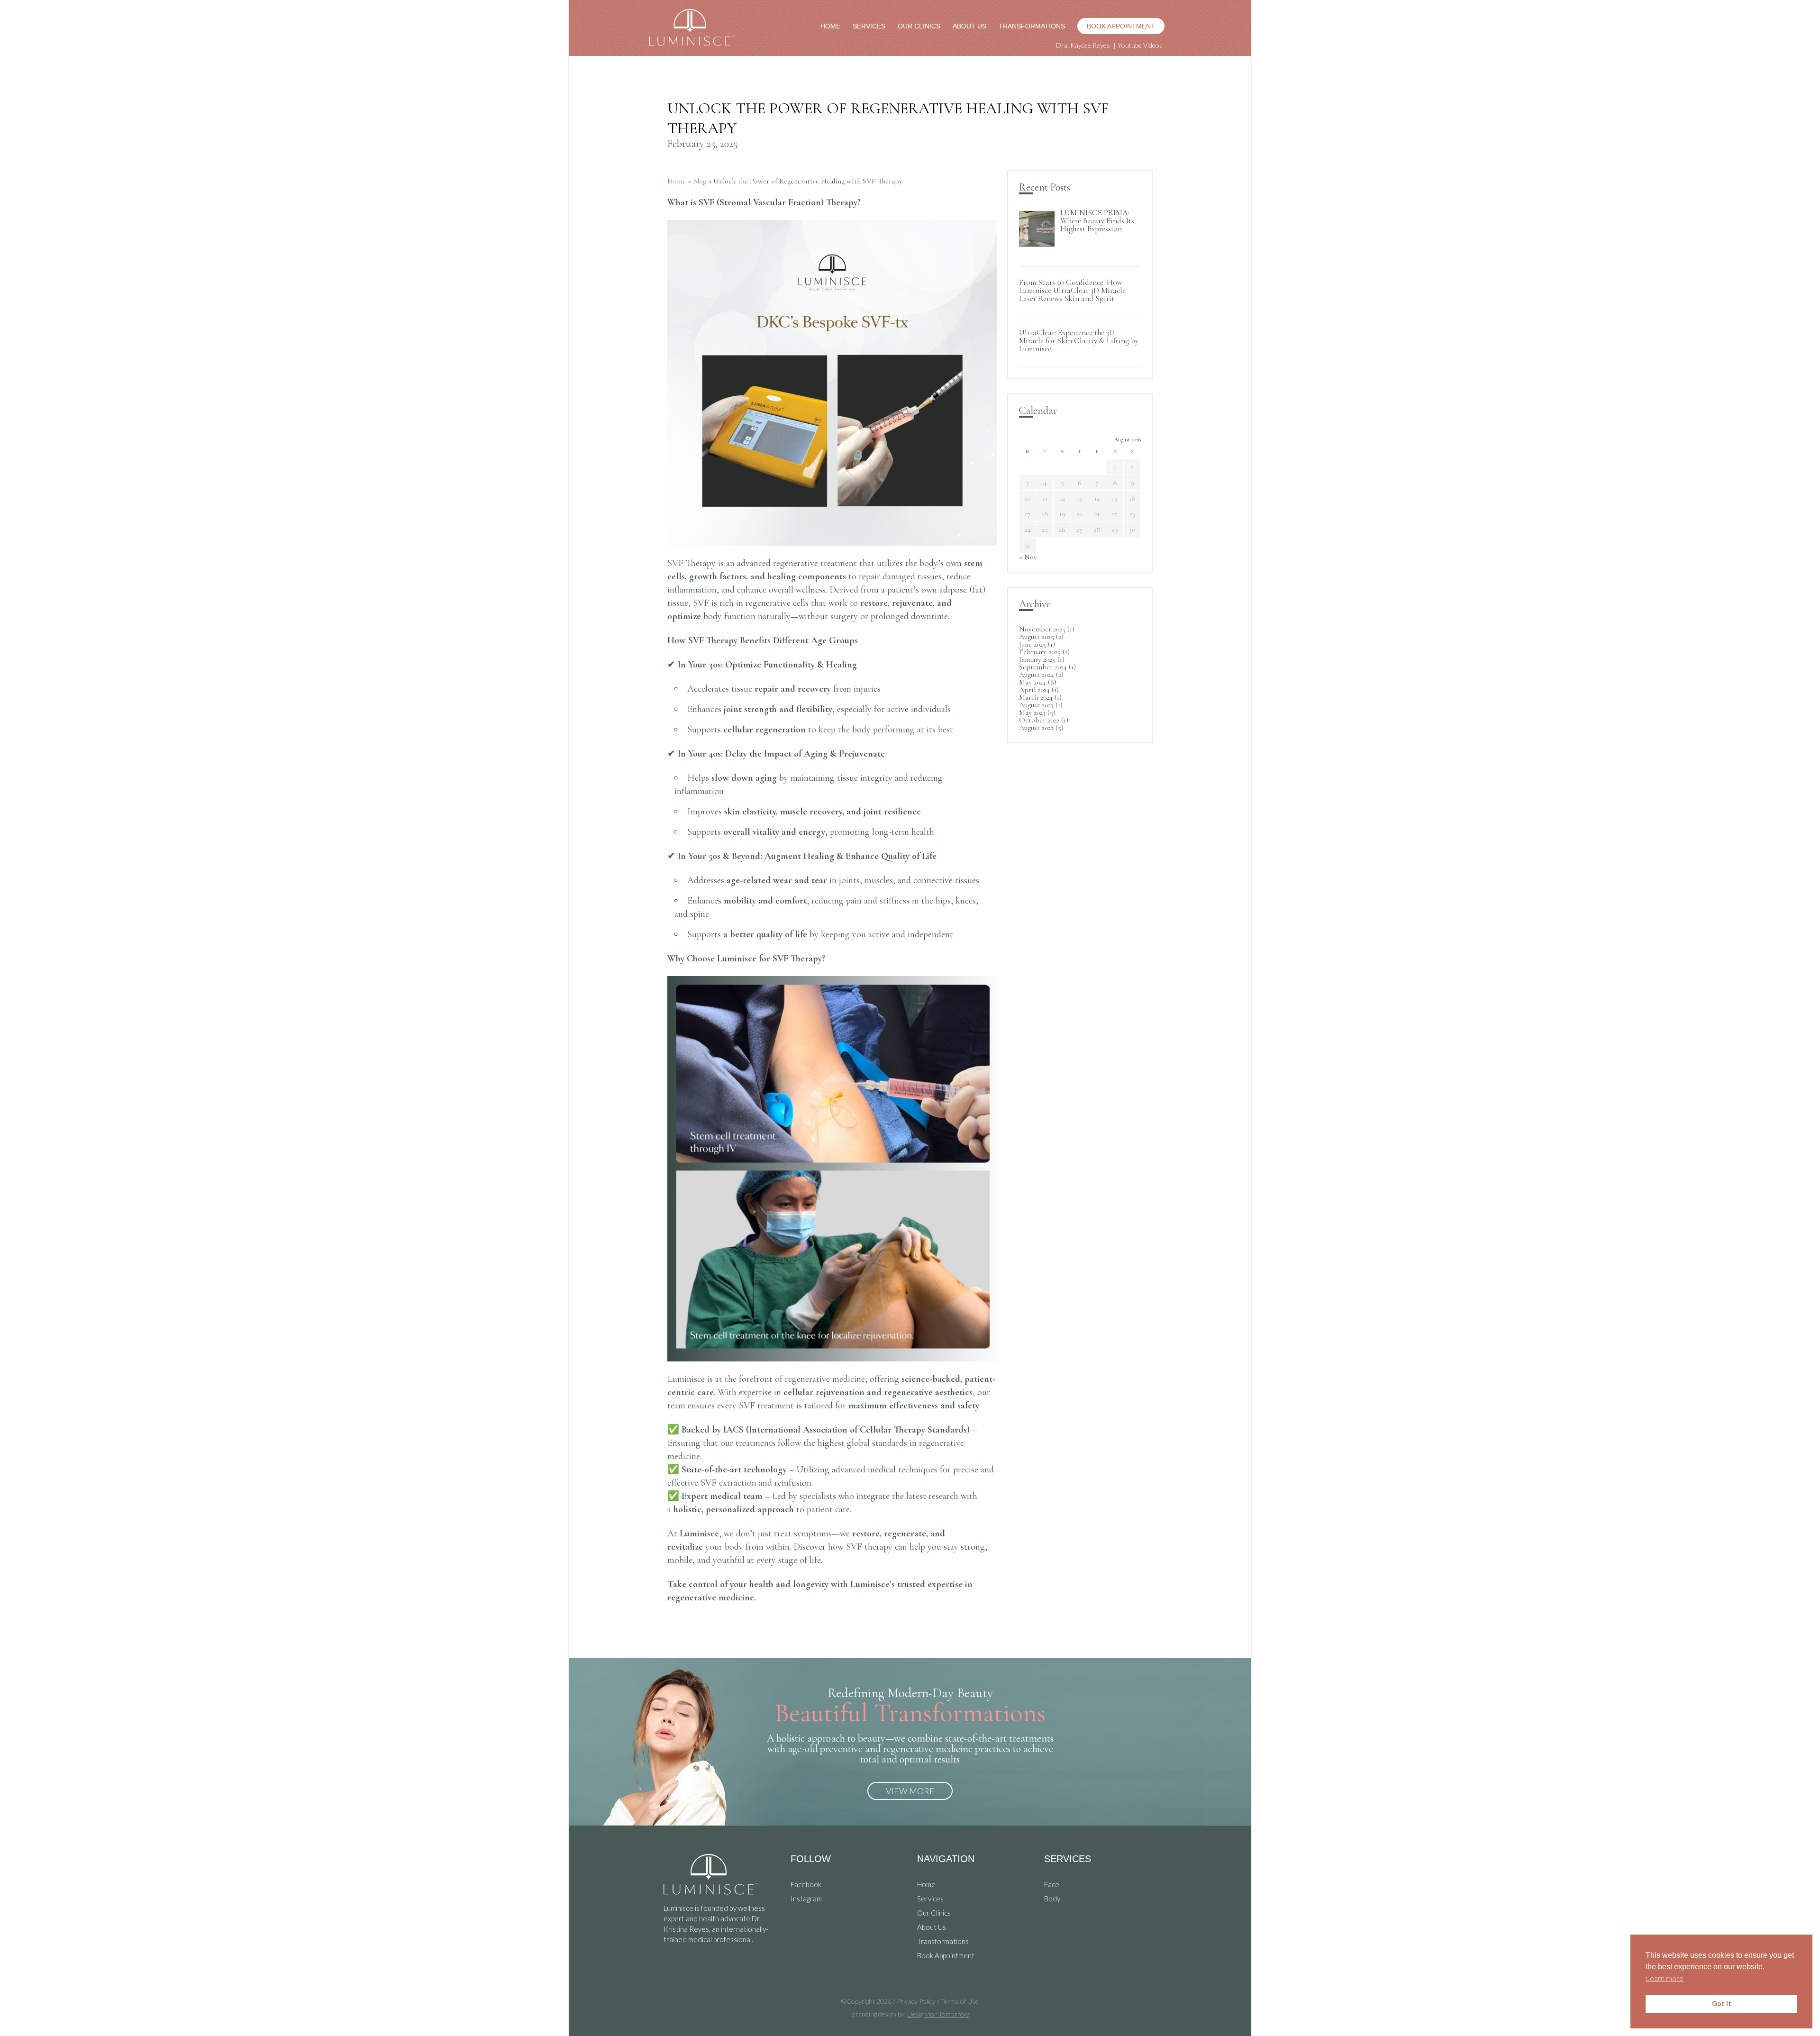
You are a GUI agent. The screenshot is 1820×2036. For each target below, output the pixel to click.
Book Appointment (1121, 26)
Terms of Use (960, 2001)
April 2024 (1034, 690)
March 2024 (1036, 697)
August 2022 (1036, 728)
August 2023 (1036, 705)
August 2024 (1037, 675)
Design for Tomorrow (938, 2014)
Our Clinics (919, 26)
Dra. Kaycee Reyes (1083, 45)
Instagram (806, 1899)
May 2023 (1032, 712)
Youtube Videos (1140, 45)
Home (830, 26)
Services (869, 26)
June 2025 (1033, 644)
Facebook (806, 1884)
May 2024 (1033, 682)
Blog (700, 181)
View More (910, 1791)
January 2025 (1037, 659)
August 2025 (1037, 637)
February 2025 (1040, 652)
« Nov (1028, 557)
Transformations (1032, 26)
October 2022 (1039, 720)
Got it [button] (1722, 2004)
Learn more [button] (1665, 1978)
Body (1052, 1899)
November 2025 (1042, 629)
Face (1052, 1884)
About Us (969, 26)
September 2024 (1043, 667)
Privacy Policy (916, 2001)
